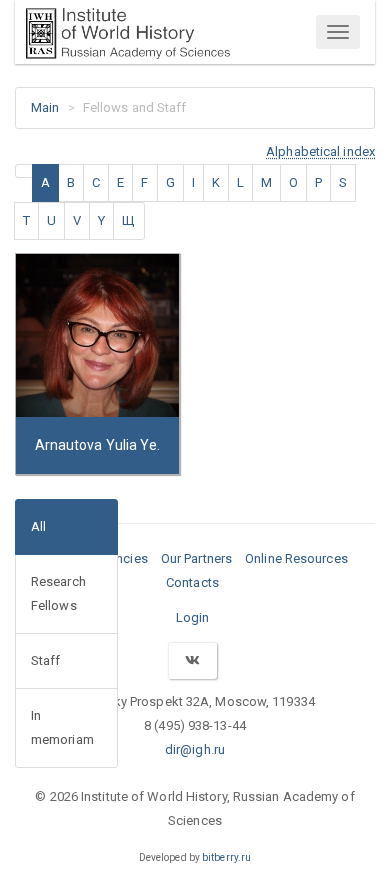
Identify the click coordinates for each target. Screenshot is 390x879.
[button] (320, 151)
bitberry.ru (226, 857)
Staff (46, 660)
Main (45, 107)
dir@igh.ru (195, 749)
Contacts (192, 582)
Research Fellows (58, 593)
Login (193, 617)
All (38, 526)
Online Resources (296, 558)
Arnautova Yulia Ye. (98, 445)
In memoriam (62, 727)
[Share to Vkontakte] (192, 660)
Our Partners (196, 558)
